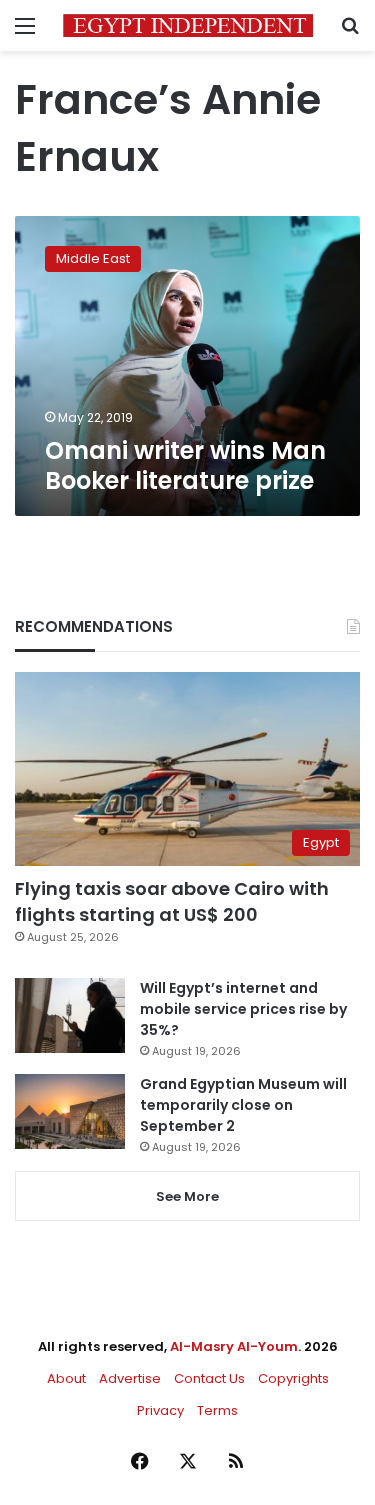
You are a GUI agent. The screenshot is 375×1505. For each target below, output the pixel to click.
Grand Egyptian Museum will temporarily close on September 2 (243, 1105)
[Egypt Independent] (188, 25)
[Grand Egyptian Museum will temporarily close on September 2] (70, 1111)
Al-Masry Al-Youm (234, 1346)
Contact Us (209, 1378)
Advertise (130, 1378)
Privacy (160, 1410)
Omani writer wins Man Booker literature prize (185, 465)
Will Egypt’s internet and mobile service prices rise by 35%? (243, 1009)
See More (187, 1196)
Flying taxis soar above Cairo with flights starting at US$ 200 (172, 901)
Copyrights (293, 1378)
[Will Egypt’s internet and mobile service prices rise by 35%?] (70, 1015)
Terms (217, 1410)
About (66, 1378)
